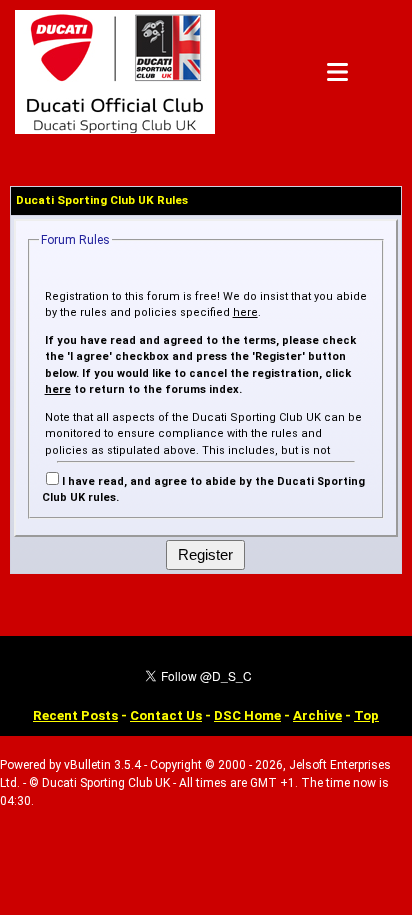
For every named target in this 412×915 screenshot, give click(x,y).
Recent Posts (75, 715)
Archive (317, 715)
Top (366, 715)
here (245, 312)
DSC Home (247, 715)
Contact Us (166, 715)
